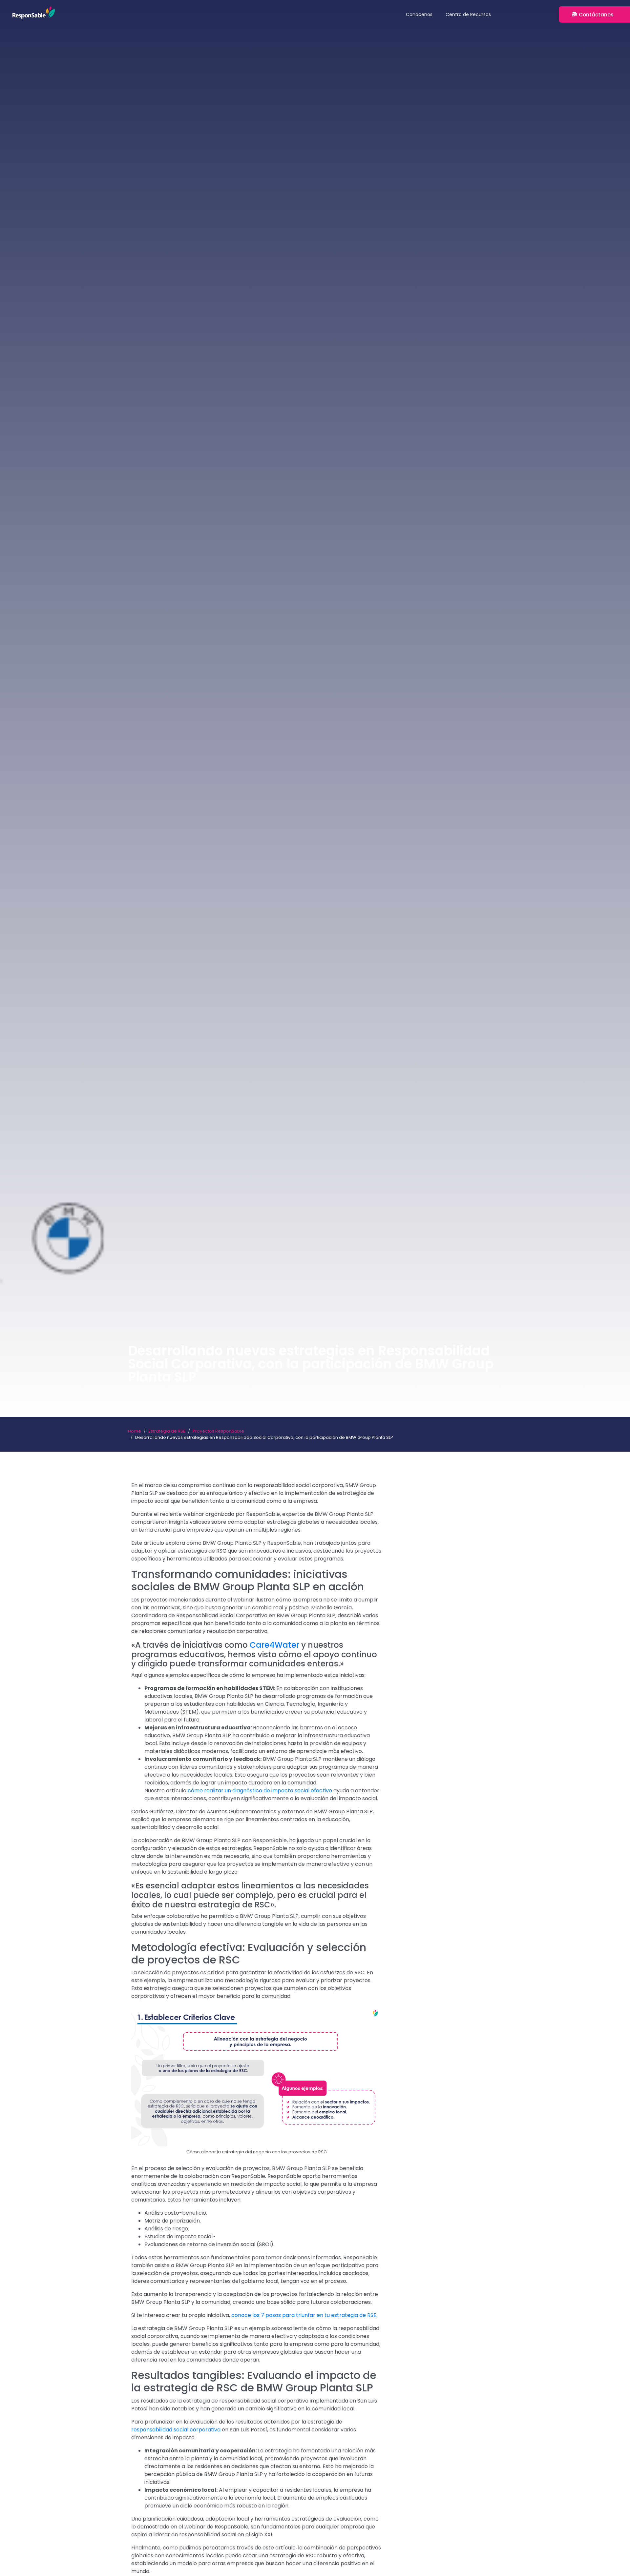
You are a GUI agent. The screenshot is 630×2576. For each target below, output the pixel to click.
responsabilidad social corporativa (176, 2430)
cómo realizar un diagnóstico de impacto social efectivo (260, 1791)
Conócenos (419, 14)
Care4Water (274, 1645)
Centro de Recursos (468, 14)
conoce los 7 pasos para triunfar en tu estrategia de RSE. (304, 2315)
